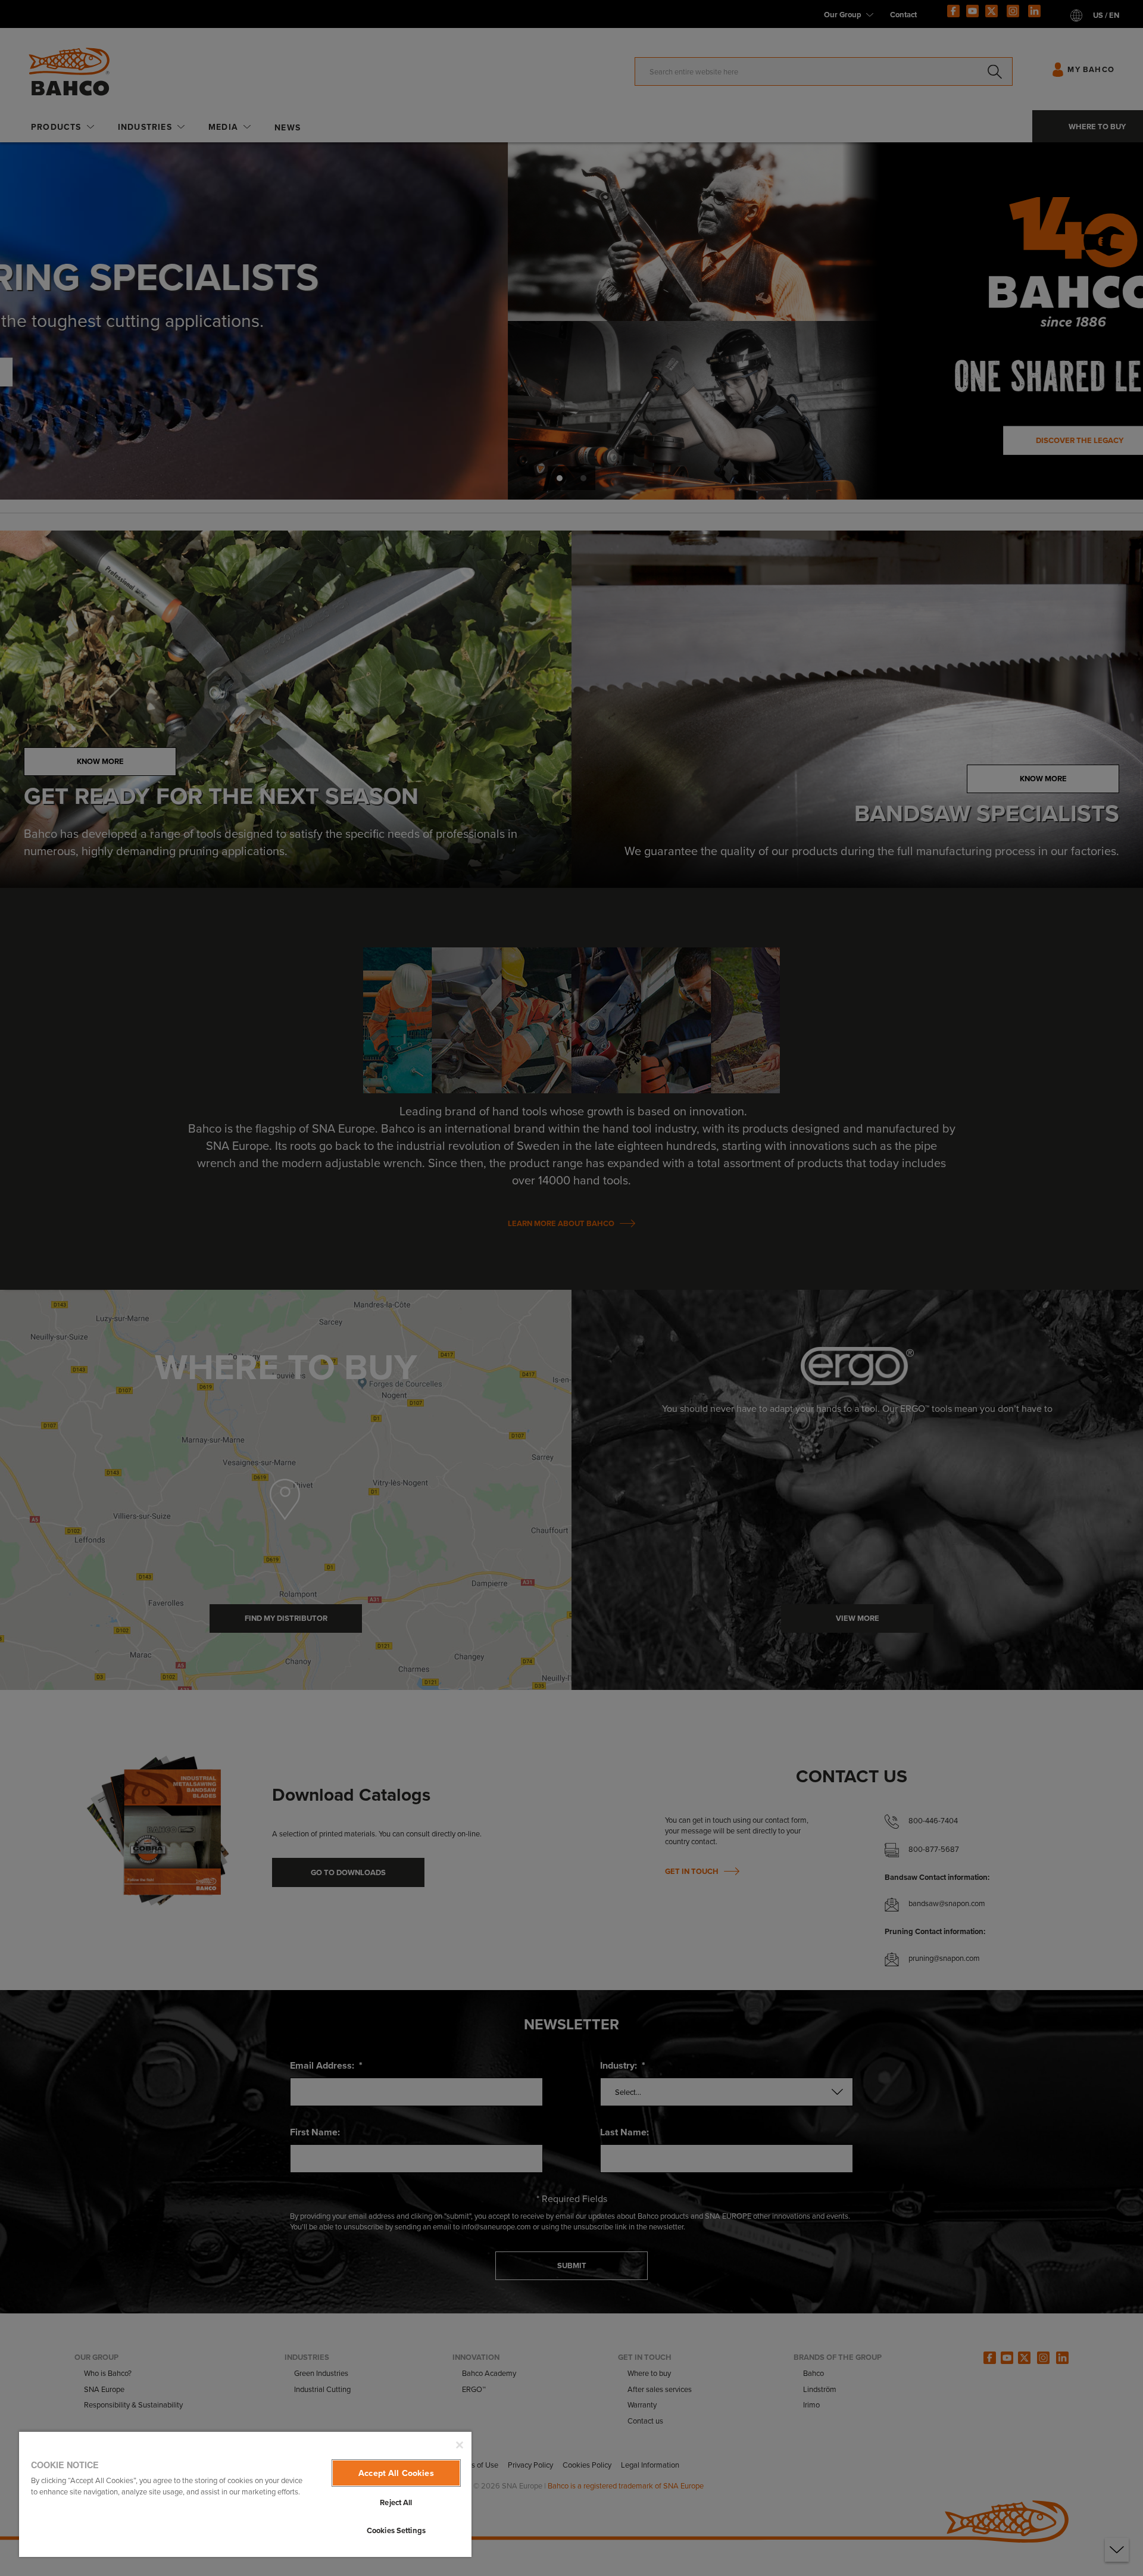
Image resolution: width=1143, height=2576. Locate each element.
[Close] (460, 2445)
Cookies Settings (396, 2530)
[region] (245, 2494)
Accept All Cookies (396, 2473)
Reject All (396, 2502)
